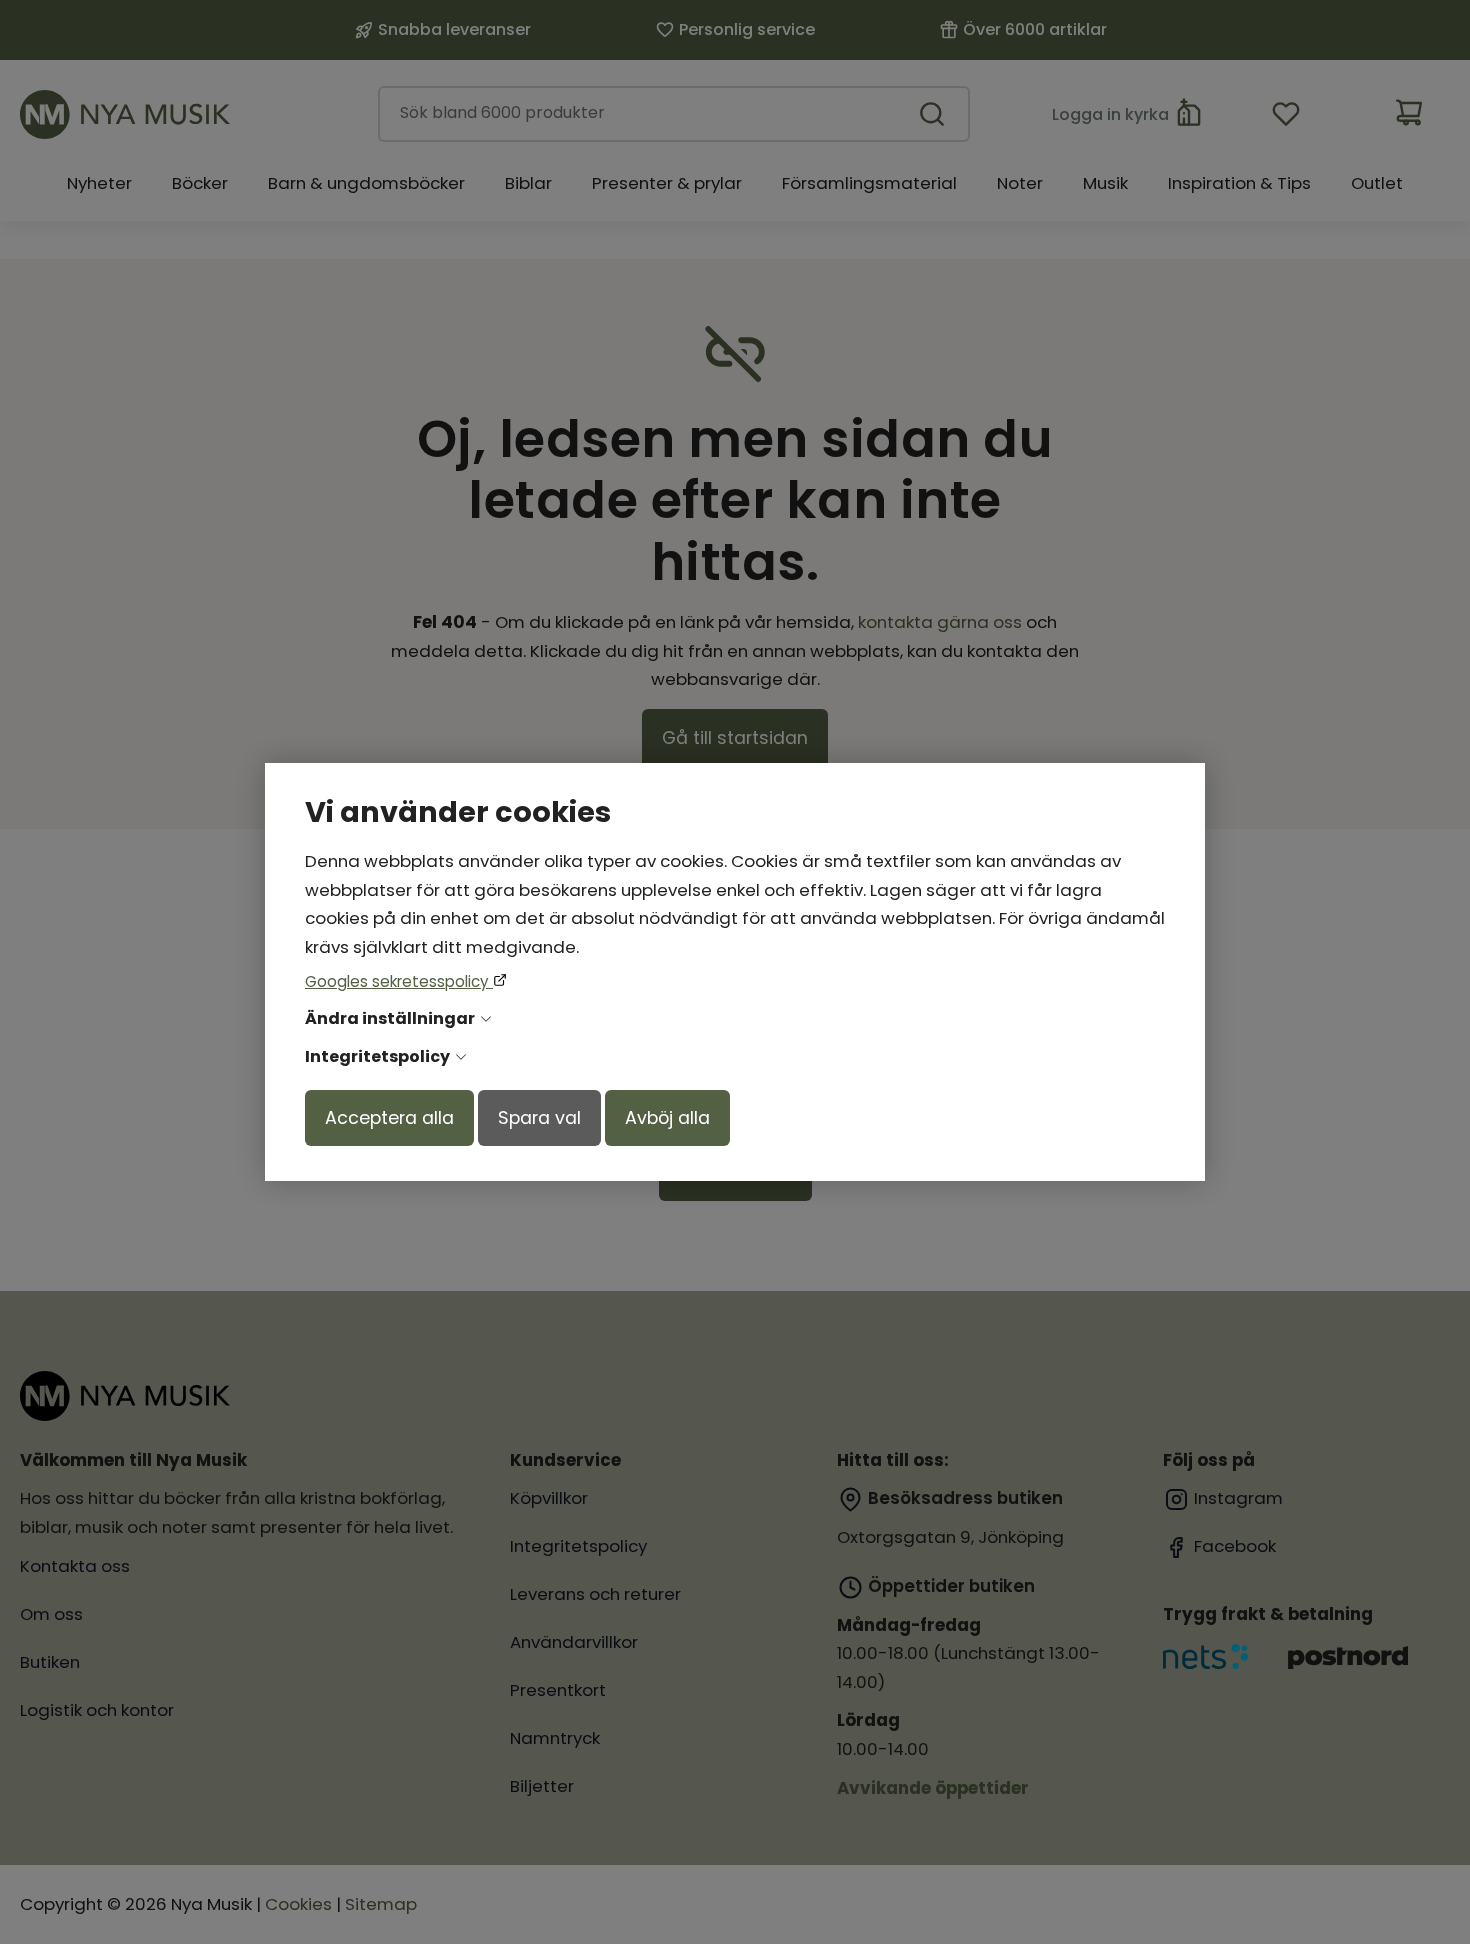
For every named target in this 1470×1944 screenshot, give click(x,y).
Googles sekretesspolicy (399, 981)
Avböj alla (667, 1118)
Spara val (539, 1118)
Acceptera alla (389, 1118)
